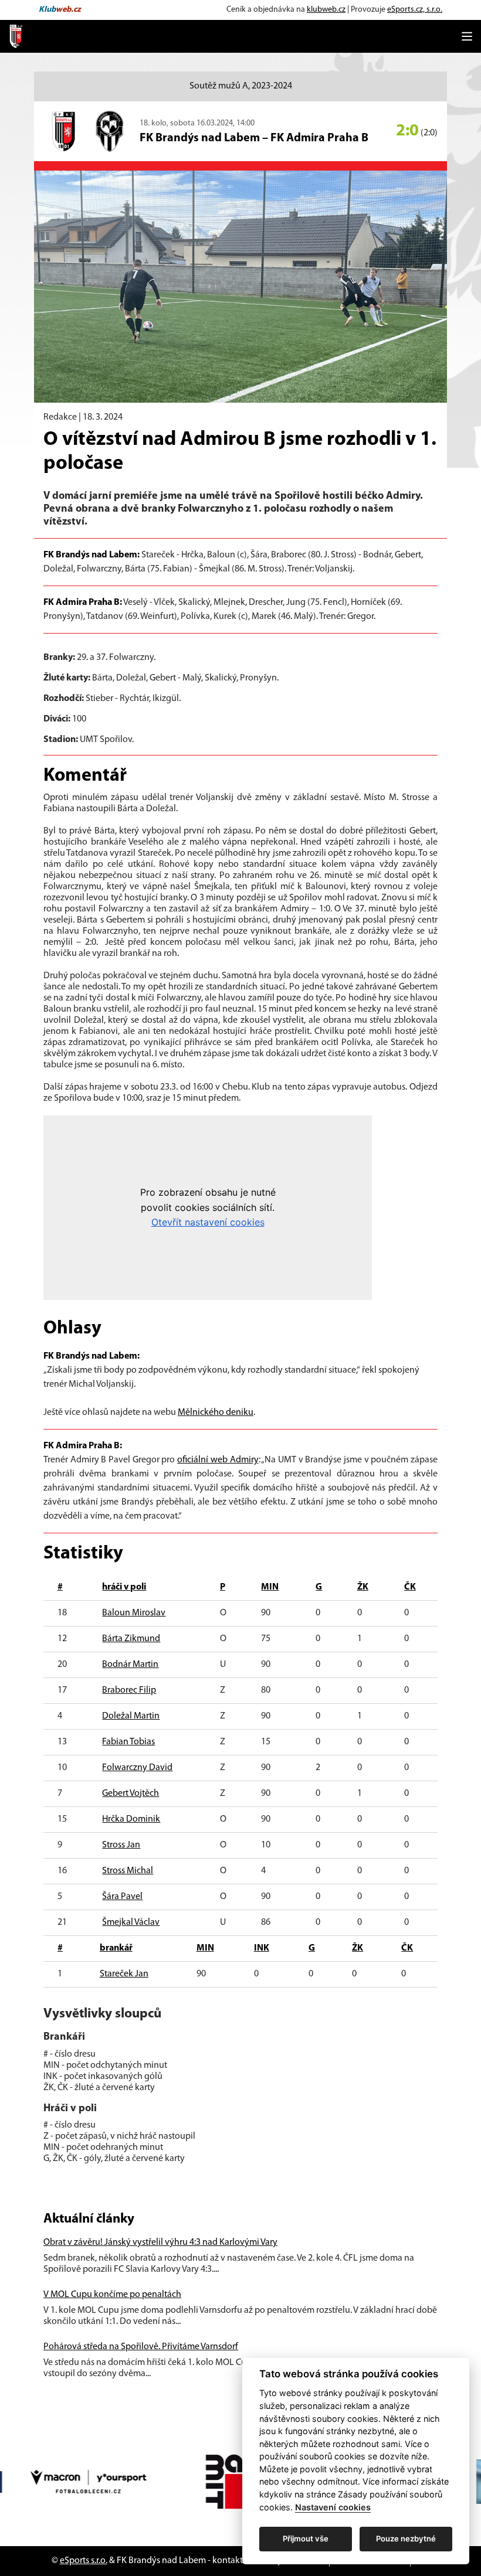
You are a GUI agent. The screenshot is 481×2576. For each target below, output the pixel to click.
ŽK (363, 1587)
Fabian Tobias (128, 1742)
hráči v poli (124, 1587)
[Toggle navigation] (467, 36)
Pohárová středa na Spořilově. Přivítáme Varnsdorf (141, 2347)
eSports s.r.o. (84, 2561)
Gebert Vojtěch (131, 1794)
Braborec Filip (129, 1690)
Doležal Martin (131, 1716)
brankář (116, 1948)
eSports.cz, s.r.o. (415, 10)
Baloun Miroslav (134, 1613)
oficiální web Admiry (218, 1460)
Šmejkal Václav (131, 1922)
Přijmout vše (306, 2538)
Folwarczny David (137, 1768)
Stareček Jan (124, 1974)
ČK (410, 1587)
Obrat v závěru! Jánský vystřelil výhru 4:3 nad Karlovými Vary (160, 2242)
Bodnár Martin (130, 1665)
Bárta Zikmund (131, 1639)
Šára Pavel (122, 1897)
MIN (270, 1587)
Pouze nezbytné (406, 2538)
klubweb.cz (326, 10)
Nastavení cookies (333, 2507)
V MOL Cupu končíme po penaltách (112, 2295)
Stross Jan (121, 1845)
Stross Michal (128, 1871)
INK (262, 1948)
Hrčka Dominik (131, 1819)
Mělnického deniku (216, 1413)
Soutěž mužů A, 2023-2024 (241, 86)
